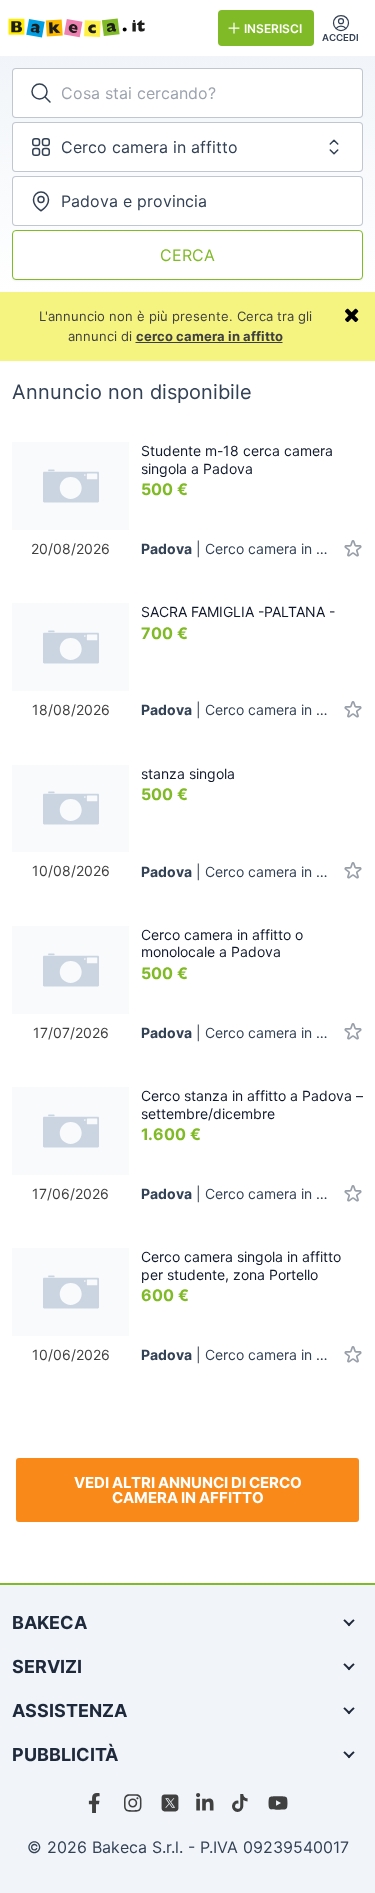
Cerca (187, 255)
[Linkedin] (206, 1803)
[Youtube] (278, 1803)
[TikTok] (242, 1803)
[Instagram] (134, 1803)
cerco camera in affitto (209, 336)
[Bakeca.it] (105, 28)
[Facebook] (98, 1803)
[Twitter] (170, 1803)
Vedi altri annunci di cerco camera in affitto (188, 1490)
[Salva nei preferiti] (353, 548)
